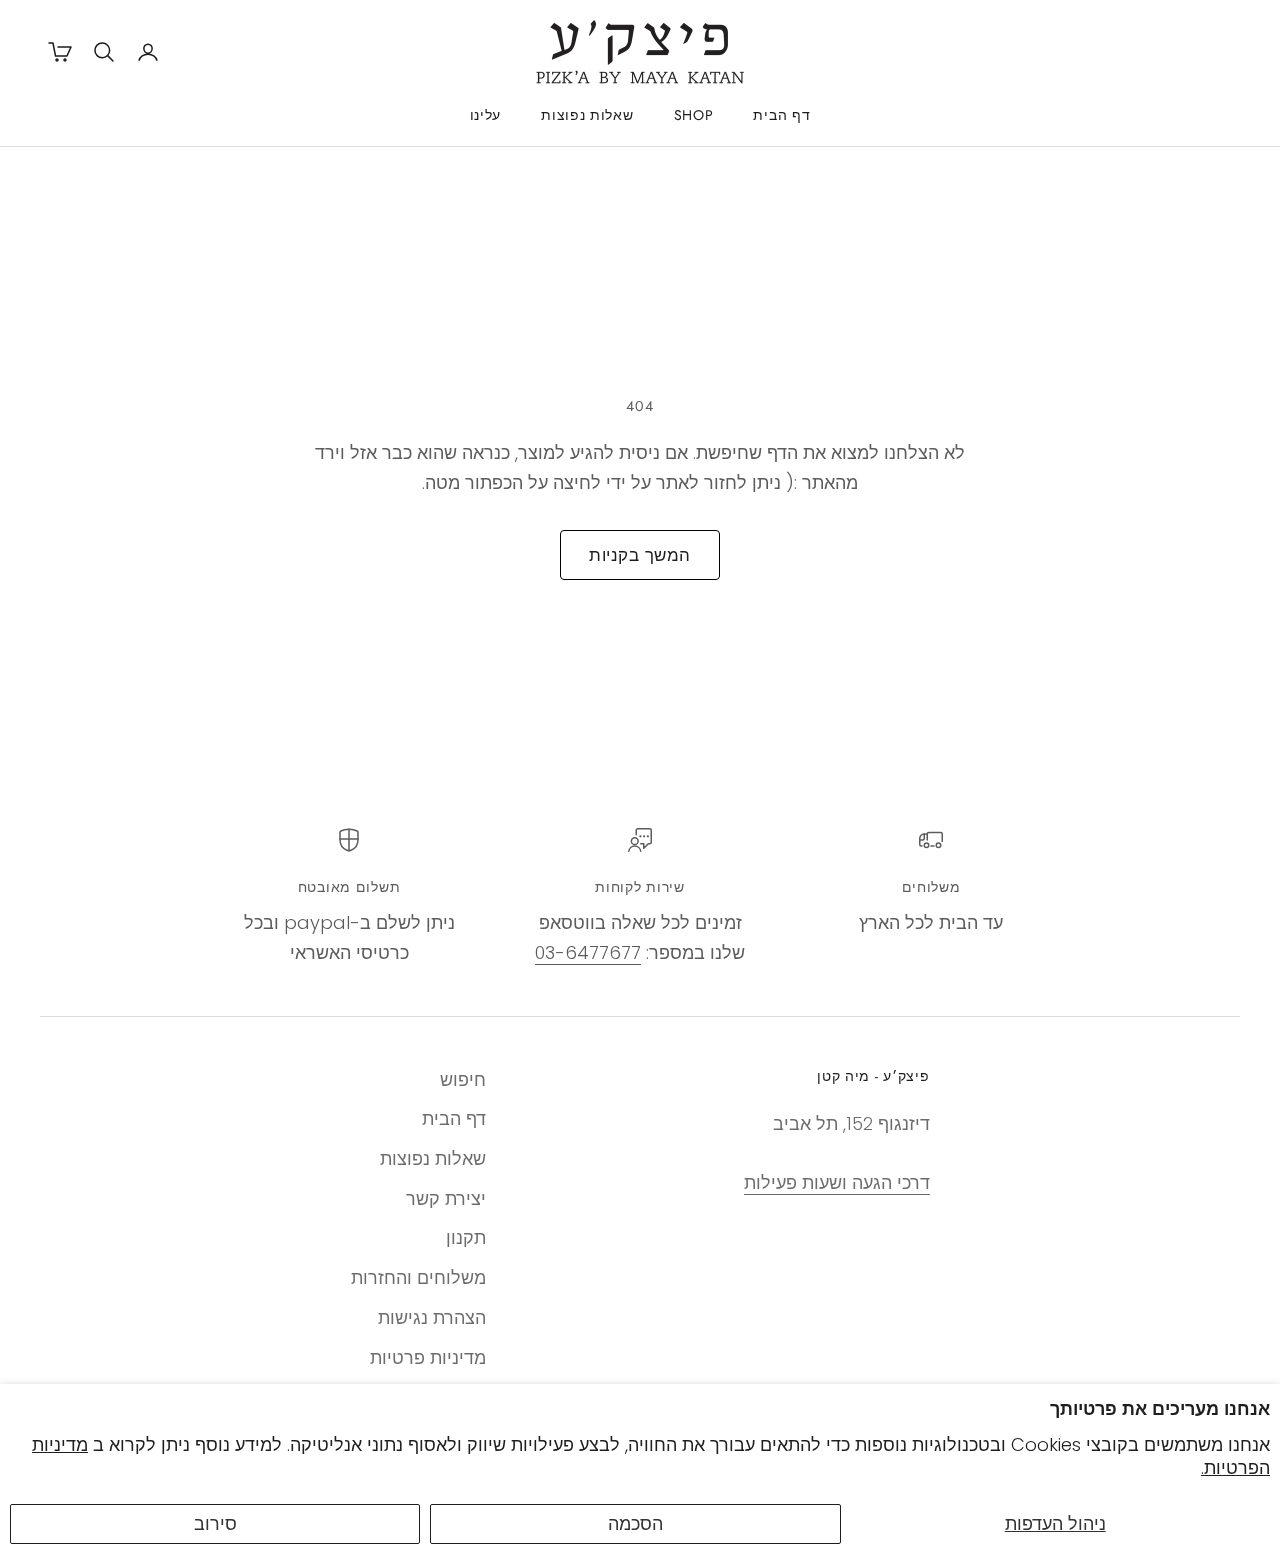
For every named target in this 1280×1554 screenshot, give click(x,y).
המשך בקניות (640, 555)
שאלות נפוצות (587, 115)
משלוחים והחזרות (418, 1277)
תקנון (466, 1237)
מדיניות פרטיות (428, 1357)
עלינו (486, 115)
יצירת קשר (446, 1198)
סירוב (215, 1523)
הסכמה (635, 1523)
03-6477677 (588, 952)
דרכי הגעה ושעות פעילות (837, 1182)
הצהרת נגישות (432, 1317)
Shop (694, 115)
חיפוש (463, 1079)
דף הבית (781, 115)
